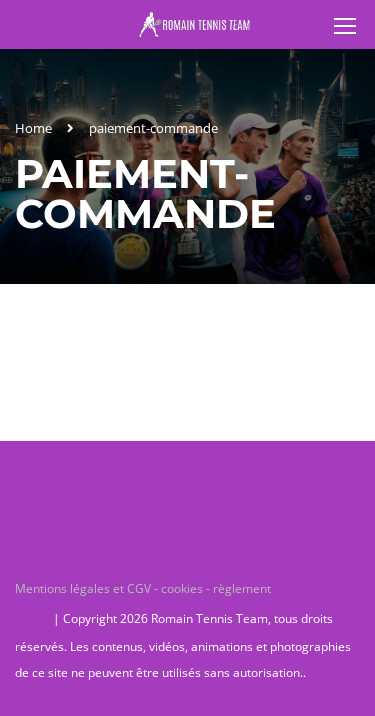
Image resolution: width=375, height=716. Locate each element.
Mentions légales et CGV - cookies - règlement (144, 588)
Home (33, 128)
